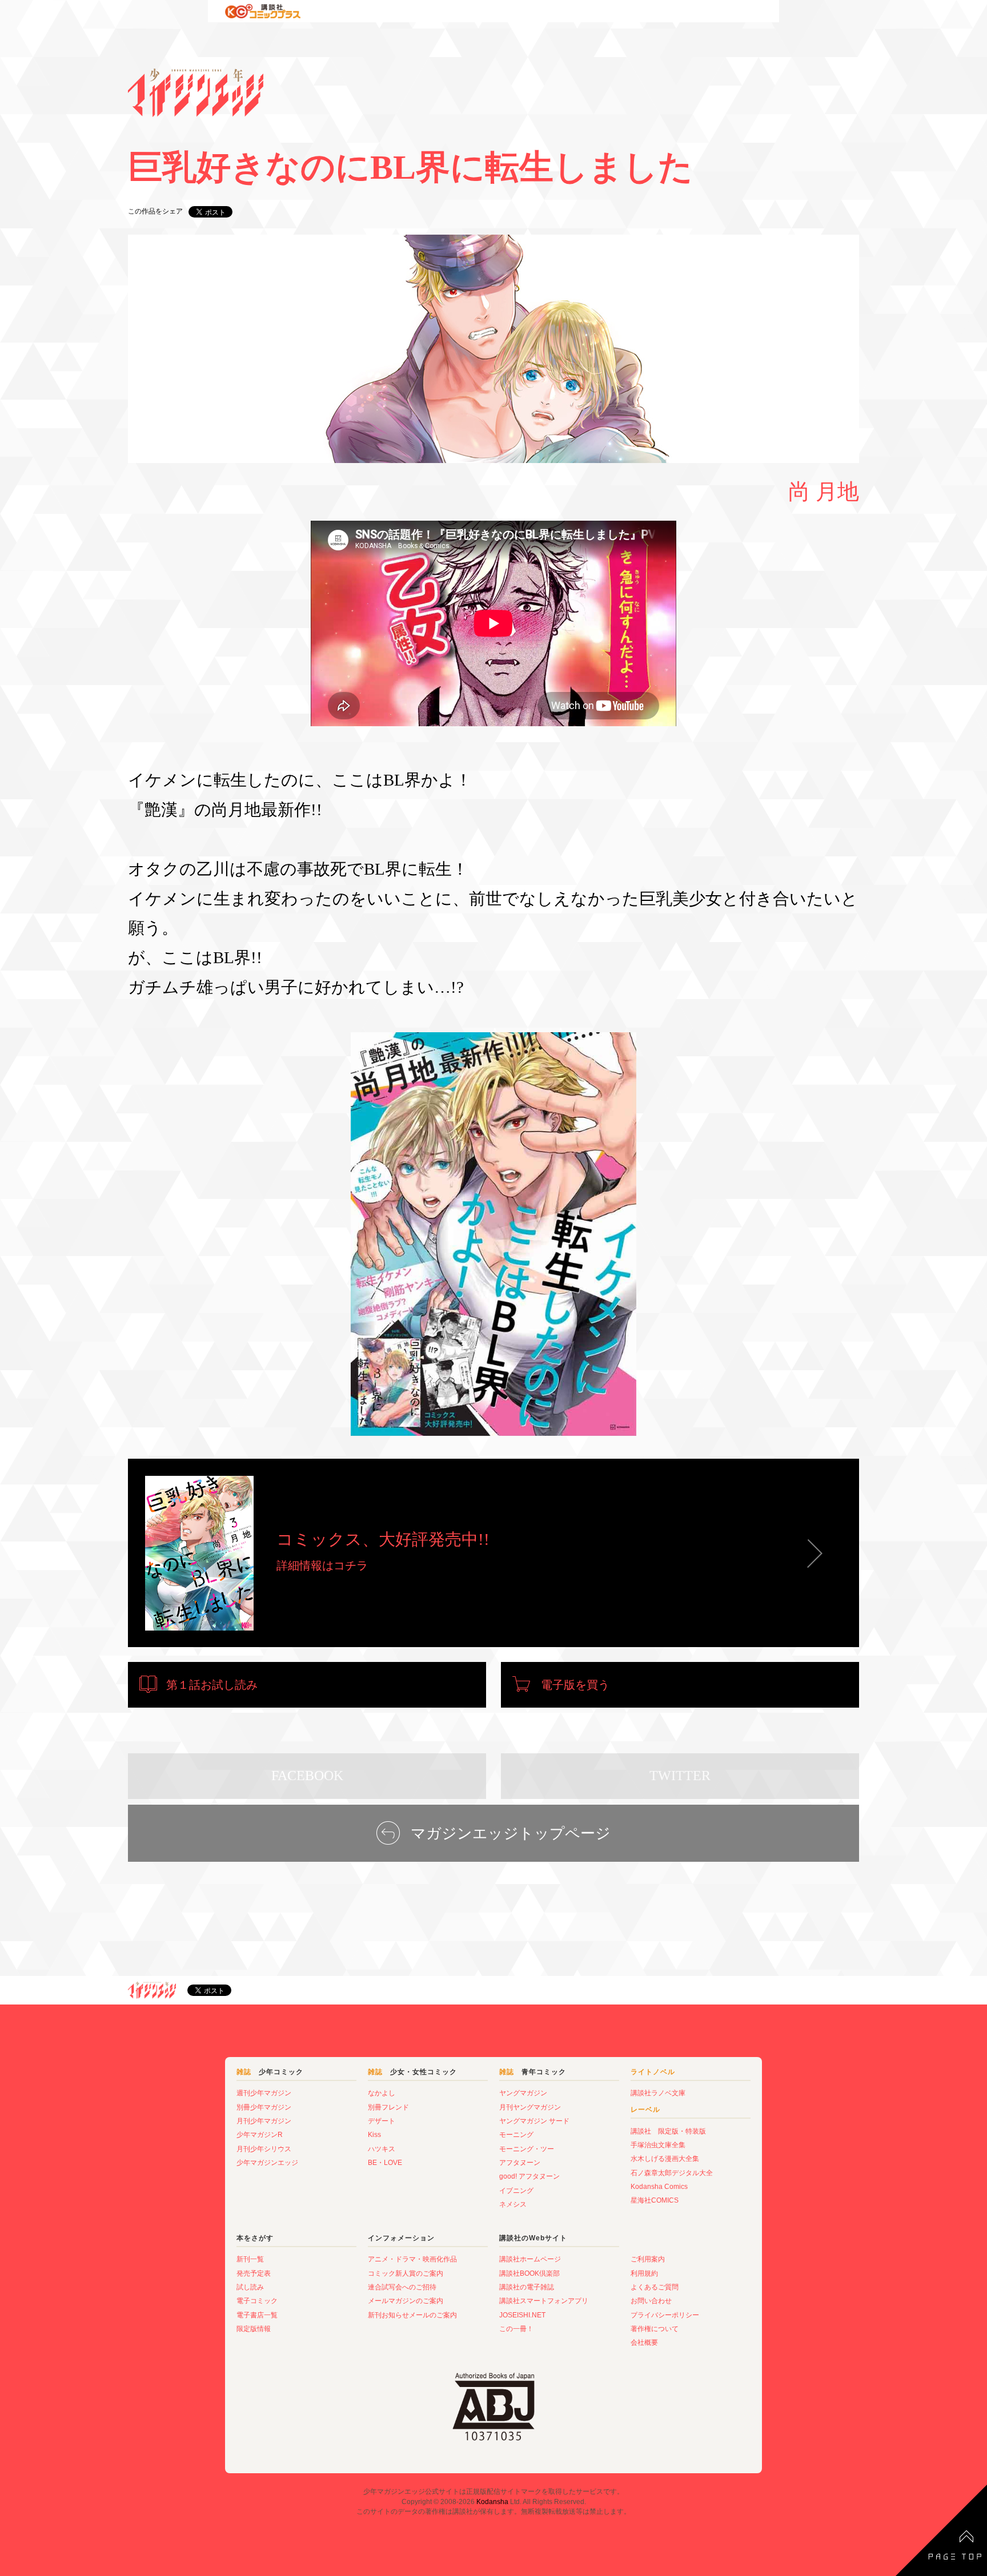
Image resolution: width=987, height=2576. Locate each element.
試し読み (250, 2287)
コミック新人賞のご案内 (406, 2273)
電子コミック (257, 2301)
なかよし (382, 2093)
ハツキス (382, 2149)
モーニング (516, 2135)
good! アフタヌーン (529, 2176)
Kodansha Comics (659, 2187)
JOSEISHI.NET (522, 2315)
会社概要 (644, 2342)
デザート (382, 2121)
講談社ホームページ (530, 2259)
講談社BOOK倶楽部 (529, 2273)
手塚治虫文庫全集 (658, 2145)
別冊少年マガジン (264, 2107)
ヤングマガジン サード (534, 2121)
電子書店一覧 (257, 2315)
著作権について (655, 2329)
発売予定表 (254, 2273)
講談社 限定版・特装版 (668, 2131)
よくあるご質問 (655, 2287)
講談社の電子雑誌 (527, 2287)
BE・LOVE (385, 2163)
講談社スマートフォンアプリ (544, 2301)
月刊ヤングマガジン (530, 2107)
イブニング (516, 2191)
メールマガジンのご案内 (406, 2301)
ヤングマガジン (523, 2093)
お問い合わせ (651, 2301)
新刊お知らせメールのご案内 (412, 2315)
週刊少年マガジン (264, 2093)
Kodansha (492, 2502)
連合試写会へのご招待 (402, 2287)
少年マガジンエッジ (267, 2163)
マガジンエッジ (152, 1990)
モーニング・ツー (527, 2149)
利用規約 (644, 2273)
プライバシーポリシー (665, 2315)
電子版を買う (575, 1685)
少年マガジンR (260, 2135)
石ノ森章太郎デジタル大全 (672, 2173)
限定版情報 (254, 2329)
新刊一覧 (250, 2259)
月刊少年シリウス (264, 2149)
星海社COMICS (655, 2200)
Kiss (374, 2135)
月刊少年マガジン (264, 2121)
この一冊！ (516, 2329)
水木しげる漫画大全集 (665, 2159)
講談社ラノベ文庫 (658, 2093)
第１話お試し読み (212, 1685)
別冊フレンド (388, 2107)
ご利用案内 (648, 2259)
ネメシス (513, 2204)
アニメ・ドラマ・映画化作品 (412, 2259)
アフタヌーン (520, 2163)
